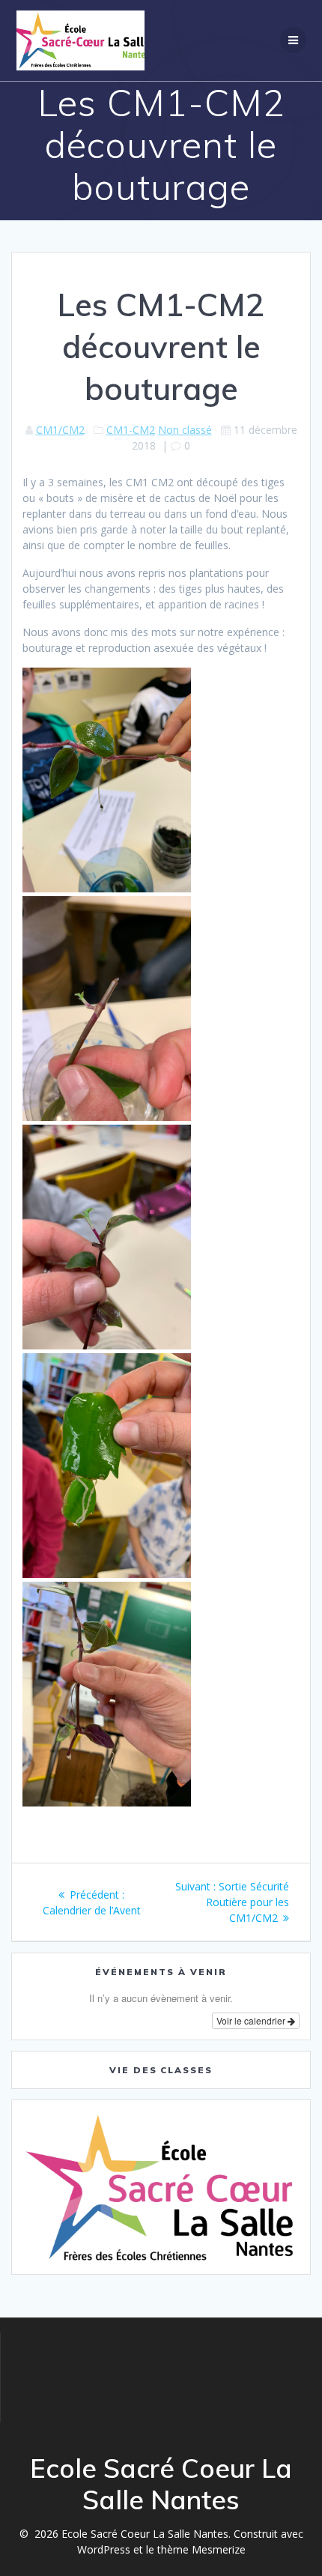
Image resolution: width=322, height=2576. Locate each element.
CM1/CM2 (60, 430)
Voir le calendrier (252, 2020)
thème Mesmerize (201, 2549)
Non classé (185, 430)
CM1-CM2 (131, 430)
